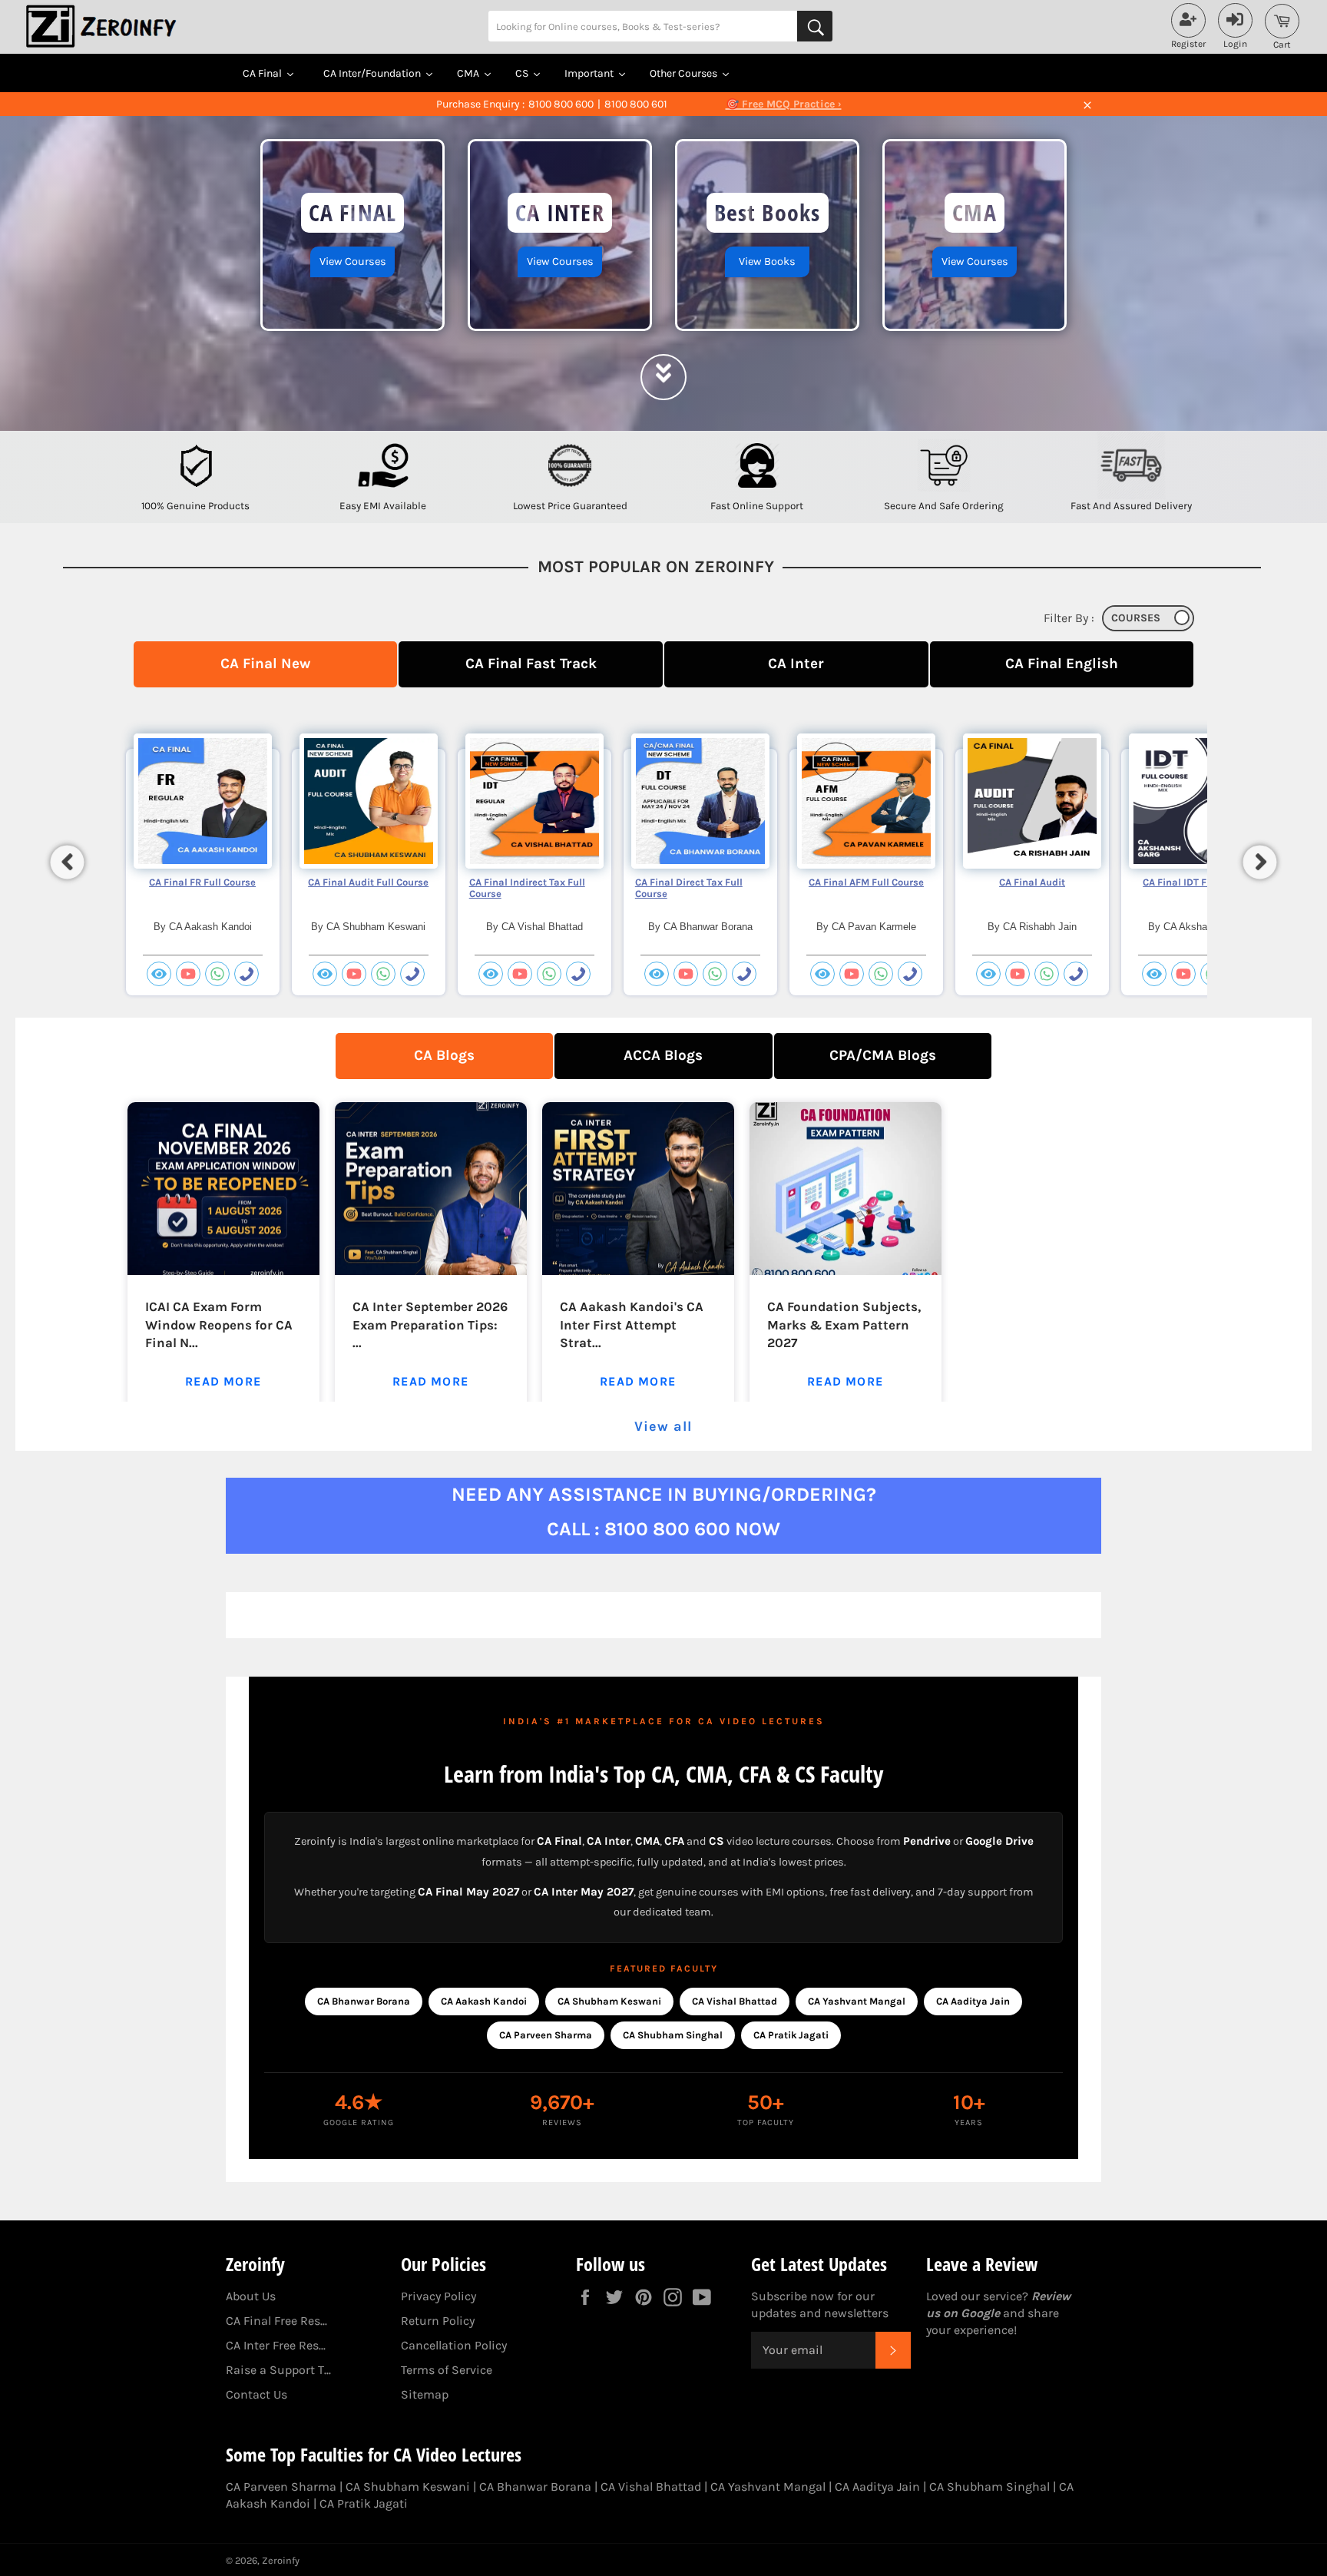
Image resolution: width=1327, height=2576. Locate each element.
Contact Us (256, 2394)
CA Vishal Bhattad (735, 2001)
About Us (251, 2296)
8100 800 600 (561, 104)
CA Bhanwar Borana (364, 2001)
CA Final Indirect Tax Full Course (527, 888)
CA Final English (1062, 663)
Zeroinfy (281, 2560)
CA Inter (796, 663)
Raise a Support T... (278, 2370)
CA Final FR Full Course (202, 882)
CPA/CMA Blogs (883, 1055)
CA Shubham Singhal (673, 2035)
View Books (767, 262)
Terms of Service (447, 2370)
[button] (68, 862)
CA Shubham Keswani (609, 2001)
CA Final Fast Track (531, 663)
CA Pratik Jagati (791, 2035)
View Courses (353, 262)
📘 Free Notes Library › (783, 104)
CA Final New (265, 663)
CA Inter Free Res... (276, 2345)
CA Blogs (444, 1055)
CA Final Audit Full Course (368, 882)
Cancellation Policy (454, 2345)
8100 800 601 (636, 104)
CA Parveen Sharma (546, 2035)
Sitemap (425, 2394)
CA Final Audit (1032, 882)
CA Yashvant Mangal (857, 2001)
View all (663, 1426)
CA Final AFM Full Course (866, 882)
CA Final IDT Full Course (1198, 882)
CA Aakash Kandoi (484, 2001)
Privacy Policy (438, 2296)
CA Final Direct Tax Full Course (689, 888)
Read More (223, 1381)
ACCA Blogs (663, 1055)
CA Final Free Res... (276, 2321)
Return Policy (438, 2321)
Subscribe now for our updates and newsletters (820, 2304)
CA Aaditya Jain (973, 2001)
